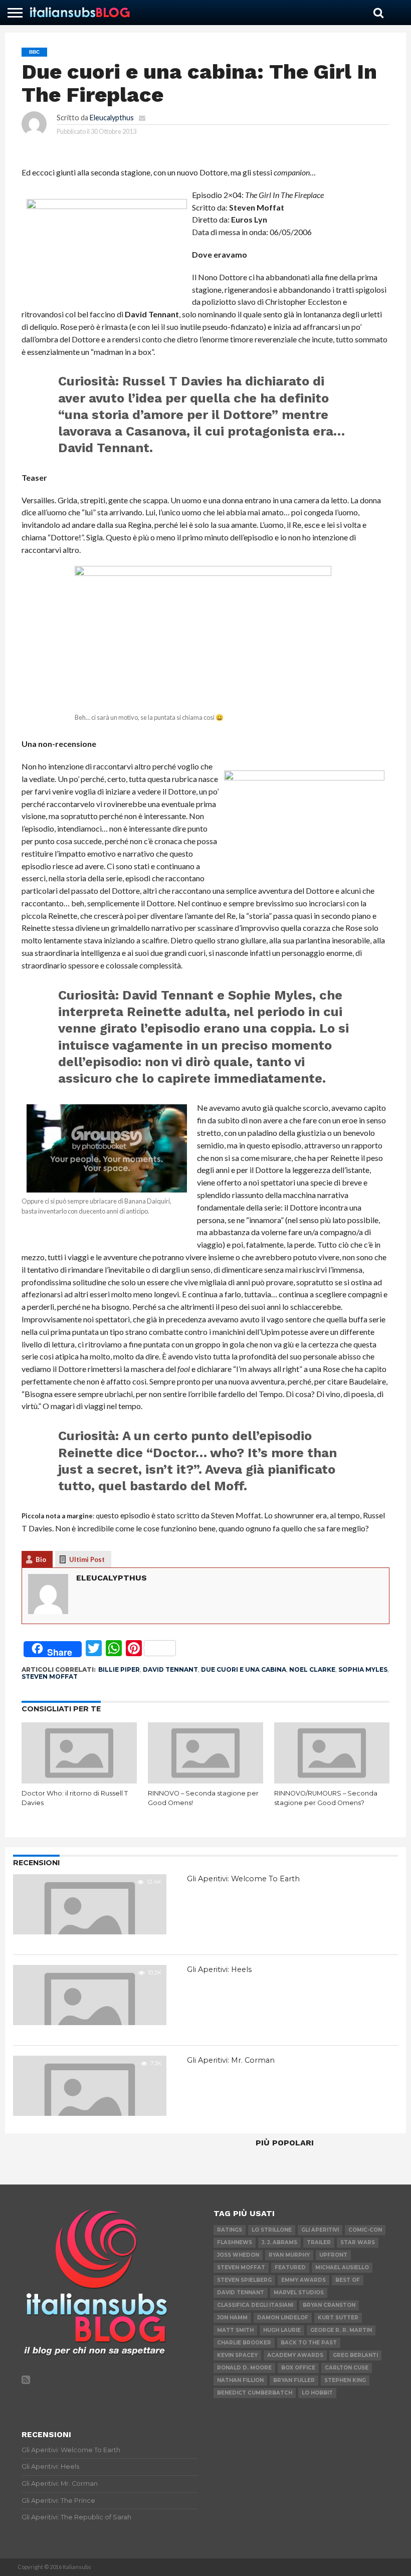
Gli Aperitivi (320, 2230)
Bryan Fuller (294, 2380)
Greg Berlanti (355, 2355)
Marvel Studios (299, 2293)
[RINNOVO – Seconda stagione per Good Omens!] (205, 1780)
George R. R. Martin (341, 2330)
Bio (41, 1559)
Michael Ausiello (342, 2267)
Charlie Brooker (244, 2343)
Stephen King (345, 2380)
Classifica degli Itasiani (255, 2305)
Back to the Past (309, 2343)
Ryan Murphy (289, 2255)
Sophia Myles (363, 1669)
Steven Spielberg (244, 2280)
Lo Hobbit (317, 2393)
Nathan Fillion (240, 2380)
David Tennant (170, 1669)
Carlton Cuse (347, 2368)
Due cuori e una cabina (244, 1669)
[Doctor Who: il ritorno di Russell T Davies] (79, 1780)
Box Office (298, 2368)
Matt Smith (235, 2330)
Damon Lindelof (283, 2318)
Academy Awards (295, 2355)
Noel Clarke (312, 1669)
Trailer (319, 2242)
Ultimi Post (87, 1559)
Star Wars (358, 2242)
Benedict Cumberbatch (255, 2393)
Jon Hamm (232, 2318)
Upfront (333, 2255)
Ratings (230, 2230)
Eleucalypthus (112, 118)
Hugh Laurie (282, 2330)
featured (290, 2267)
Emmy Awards (303, 2280)
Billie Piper (119, 1669)
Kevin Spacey (237, 2355)
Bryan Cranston (329, 2305)
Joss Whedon (238, 2255)
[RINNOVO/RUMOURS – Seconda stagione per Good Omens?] (332, 1780)
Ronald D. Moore (244, 2368)
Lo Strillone (272, 2230)
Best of (348, 2280)
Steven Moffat (50, 1676)
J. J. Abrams (279, 2242)
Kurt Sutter (338, 2318)
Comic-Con (365, 2230)
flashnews (235, 2242)
